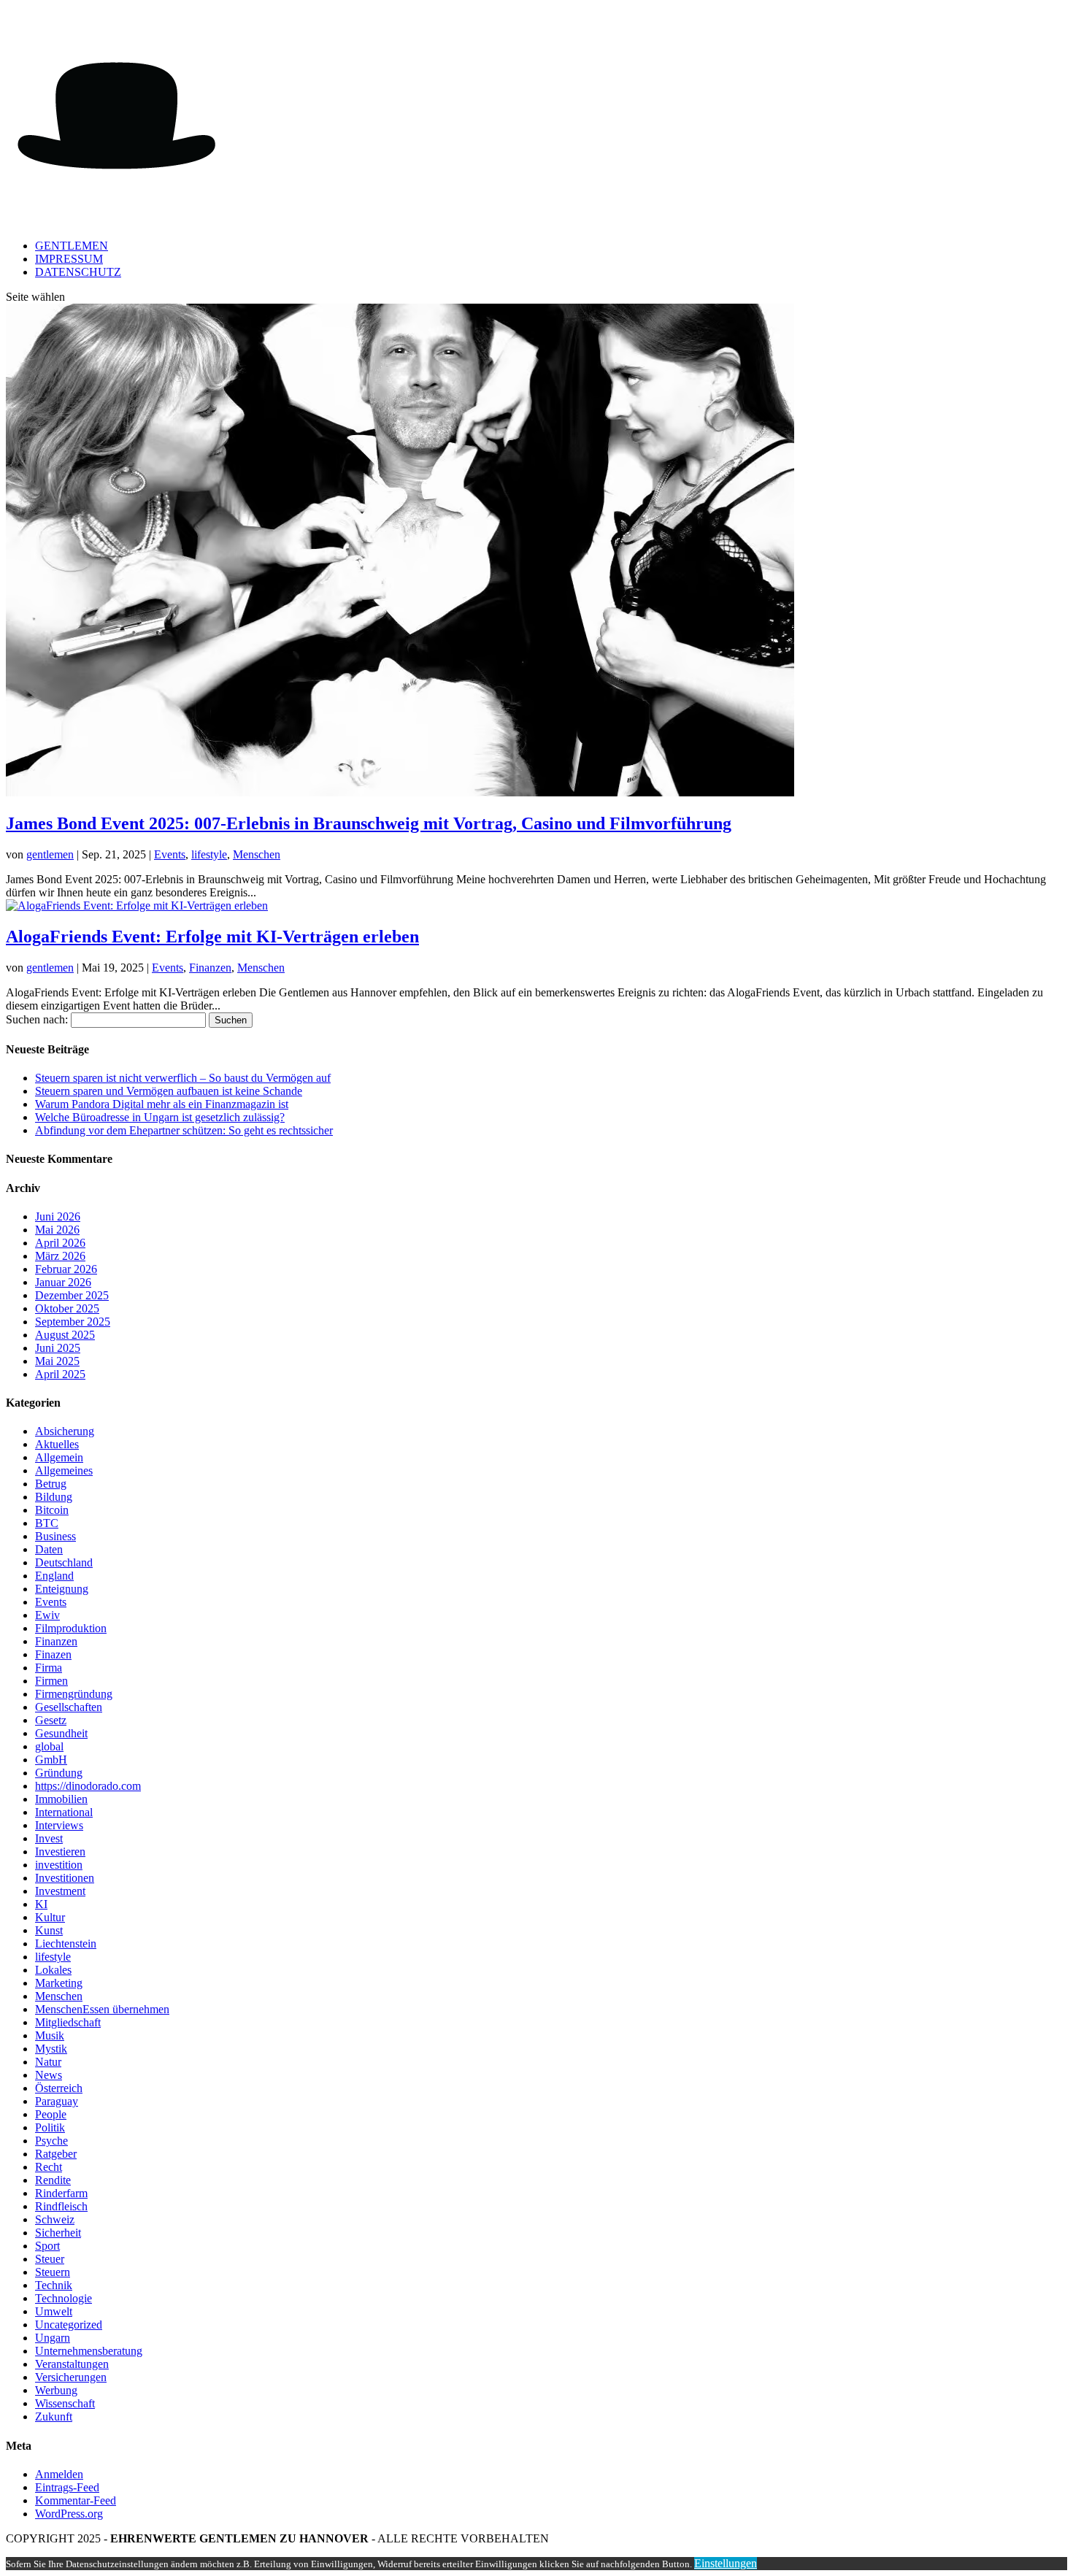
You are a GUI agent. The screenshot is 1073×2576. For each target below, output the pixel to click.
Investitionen (65, 1878)
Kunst (49, 1930)
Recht (49, 2167)
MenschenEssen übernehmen (102, 2009)
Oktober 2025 (67, 1308)
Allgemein (59, 1457)
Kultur (50, 1917)
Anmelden (59, 2474)
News (49, 2075)
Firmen (51, 1681)
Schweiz (55, 2219)
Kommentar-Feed (76, 2500)
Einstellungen (726, 2563)
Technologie (64, 2298)
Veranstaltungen (72, 2364)
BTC (47, 1523)
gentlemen (50, 854)
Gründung (59, 1773)
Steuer (50, 2259)
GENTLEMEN (72, 246)
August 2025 (65, 1335)
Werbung (56, 2390)
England (54, 1576)
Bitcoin (52, 1510)
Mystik (51, 2049)
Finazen (53, 1654)
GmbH (51, 1760)
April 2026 (60, 1243)
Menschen (257, 854)
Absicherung (65, 1431)
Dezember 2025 (72, 1295)
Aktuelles (57, 1444)
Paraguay (57, 2101)
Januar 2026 (63, 1282)
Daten (49, 1549)
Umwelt (54, 2311)
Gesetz (51, 1720)
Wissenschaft (65, 2403)
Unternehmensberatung (89, 2351)
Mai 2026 (57, 1230)
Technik (54, 2285)
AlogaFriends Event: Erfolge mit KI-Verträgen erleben (212, 937)
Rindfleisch (61, 2206)
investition (59, 1865)
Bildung (54, 1497)
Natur (48, 2062)
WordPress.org (69, 2514)
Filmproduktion (71, 1628)
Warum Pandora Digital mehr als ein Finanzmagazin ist (162, 1104)
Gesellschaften (69, 1707)
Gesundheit (61, 1733)
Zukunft (54, 2417)
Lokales (53, 1970)
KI (41, 1904)
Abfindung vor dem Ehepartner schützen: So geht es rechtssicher (184, 1130)
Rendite (53, 2180)
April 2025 (60, 1374)
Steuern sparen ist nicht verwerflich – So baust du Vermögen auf (183, 1078)
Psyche (51, 2141)
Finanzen (210, 968)
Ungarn (53, 2338)
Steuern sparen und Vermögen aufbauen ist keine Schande (169, 1091)
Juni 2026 (58, 1216)
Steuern (53, 2272)
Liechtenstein (66, 1943)
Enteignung (62, 1589)
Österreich (59, 2088)
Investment (60, 1891)
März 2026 (60, 1256)
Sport (47, 2246)
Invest (49, 1838)
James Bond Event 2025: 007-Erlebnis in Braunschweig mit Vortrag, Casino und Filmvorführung (369, 823)
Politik (50, 2127)
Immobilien (61, 1799)
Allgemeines (64, 1470)
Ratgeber (56, 2154)
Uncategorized (69, 2325)
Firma (49, 1668)
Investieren (60, 1852)
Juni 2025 (58, 1348)
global (49, 1746)
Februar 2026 (66, 1269)
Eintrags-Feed (67, 2487)
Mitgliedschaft (68, 2022)
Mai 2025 (57, 1361)
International (64, 1812)
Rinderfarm (61, 2193)
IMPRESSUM (69, 259)
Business (55, 1536)
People (51, 2114)
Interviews (59, 1825)
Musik (50, 2035)
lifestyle (209, 854)
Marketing (59, 1983)
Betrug (51, 1484)
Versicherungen (71, 2377)
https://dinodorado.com (88, 1786)
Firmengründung (74, 1694)
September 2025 (73, 1322)
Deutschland (64, 1562)
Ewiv (47, 1615)
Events (170, 854)
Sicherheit (58, 2233)
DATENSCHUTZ (78, 272)
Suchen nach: (37, 1019)
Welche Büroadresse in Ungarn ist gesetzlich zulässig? (160, 1117)
